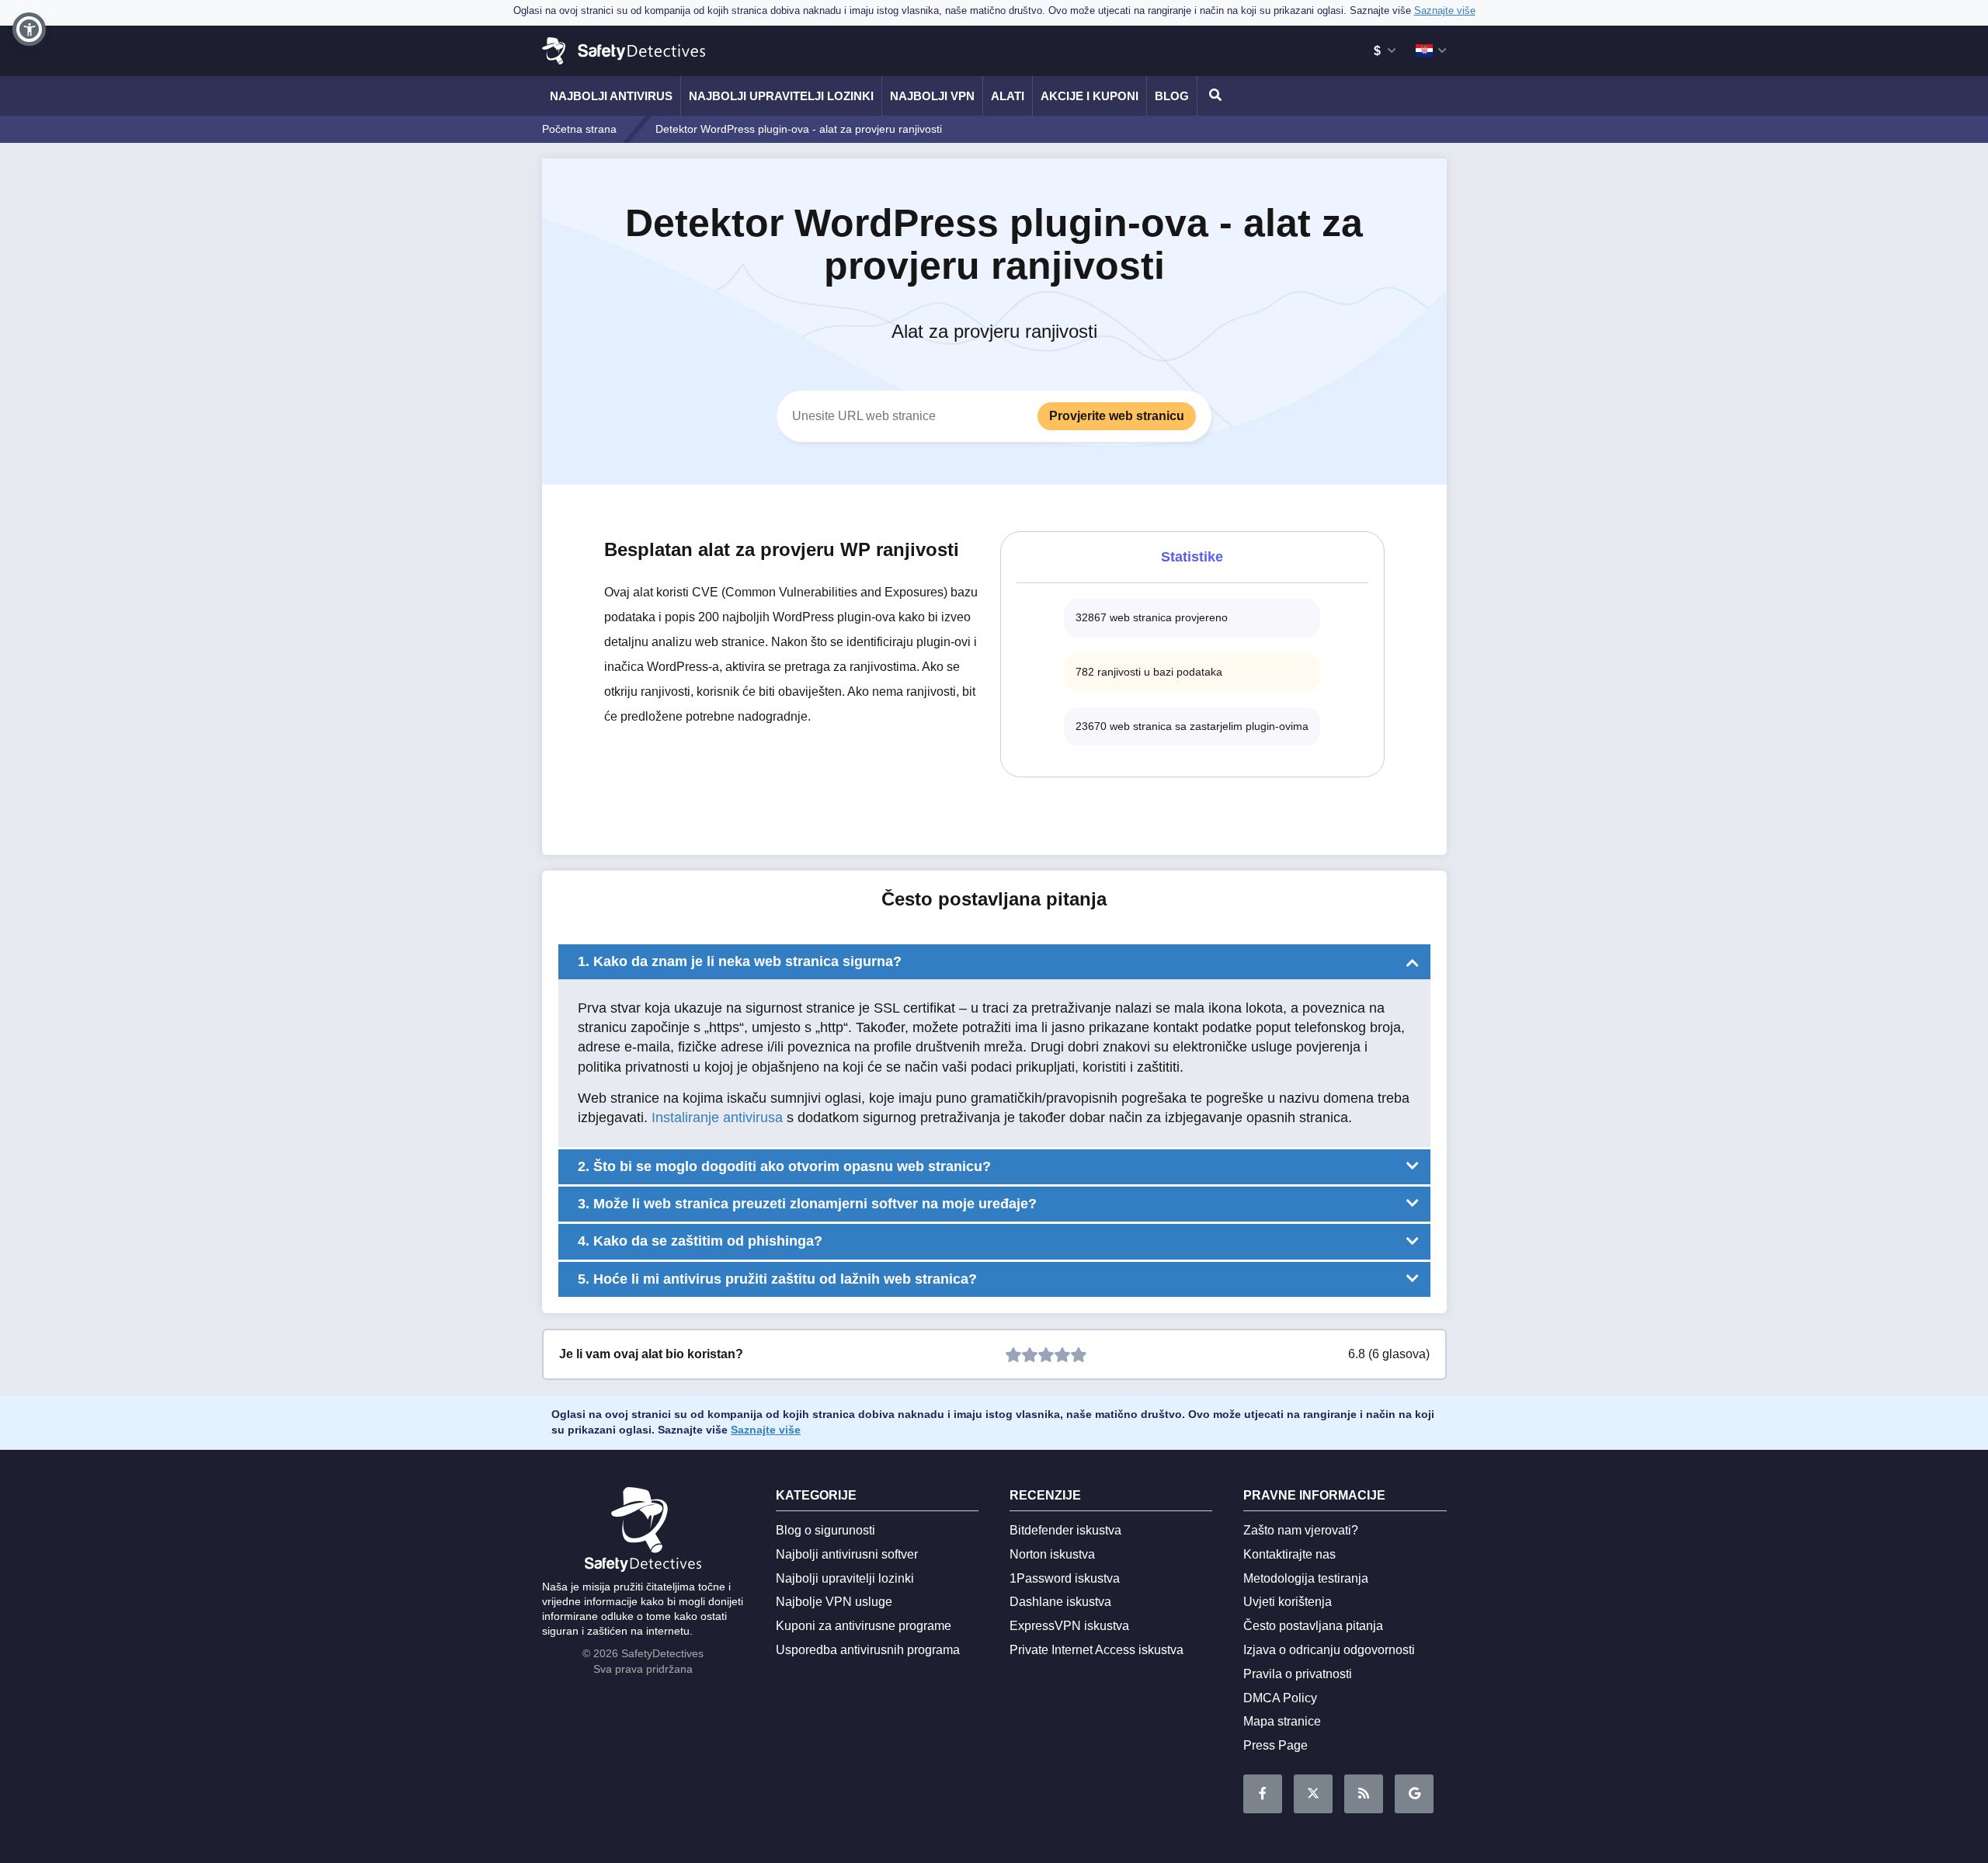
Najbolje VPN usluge (834, 1602)
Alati (1008, 96)
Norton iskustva (1052, 1554)
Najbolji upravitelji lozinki (781, 96)
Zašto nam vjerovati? (1301, 1530)
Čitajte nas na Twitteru (1313, 1794)
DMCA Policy (1280, 1698)
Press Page (1276, 1745)
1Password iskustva (1065, 1578)
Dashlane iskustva (1060, 1602)
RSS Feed (1364, 1794)
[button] (29, 29)
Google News (1414, 1794)
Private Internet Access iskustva (1097, 1650)
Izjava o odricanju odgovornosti (1329, 1650)
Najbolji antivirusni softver (847, 1554)
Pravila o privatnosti (1298, 1674)
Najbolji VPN (932, 96)
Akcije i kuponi (1090, 96)
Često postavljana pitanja (1313, 1626)
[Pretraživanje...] (1213, 96)
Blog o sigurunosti (825, 1530)
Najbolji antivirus (611, 96)
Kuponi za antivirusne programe (864, 1626)
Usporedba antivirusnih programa (868, 1650)
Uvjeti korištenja (1288, 1602)
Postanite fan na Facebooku (1263, 1794)
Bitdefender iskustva (1065, 1530)
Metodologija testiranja (1306, 1578)
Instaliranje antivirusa (717, 1117)
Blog (1172, 96)
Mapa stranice (1282, 1721)
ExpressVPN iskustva (1069, 1626)
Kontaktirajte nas (1289, 1554)
